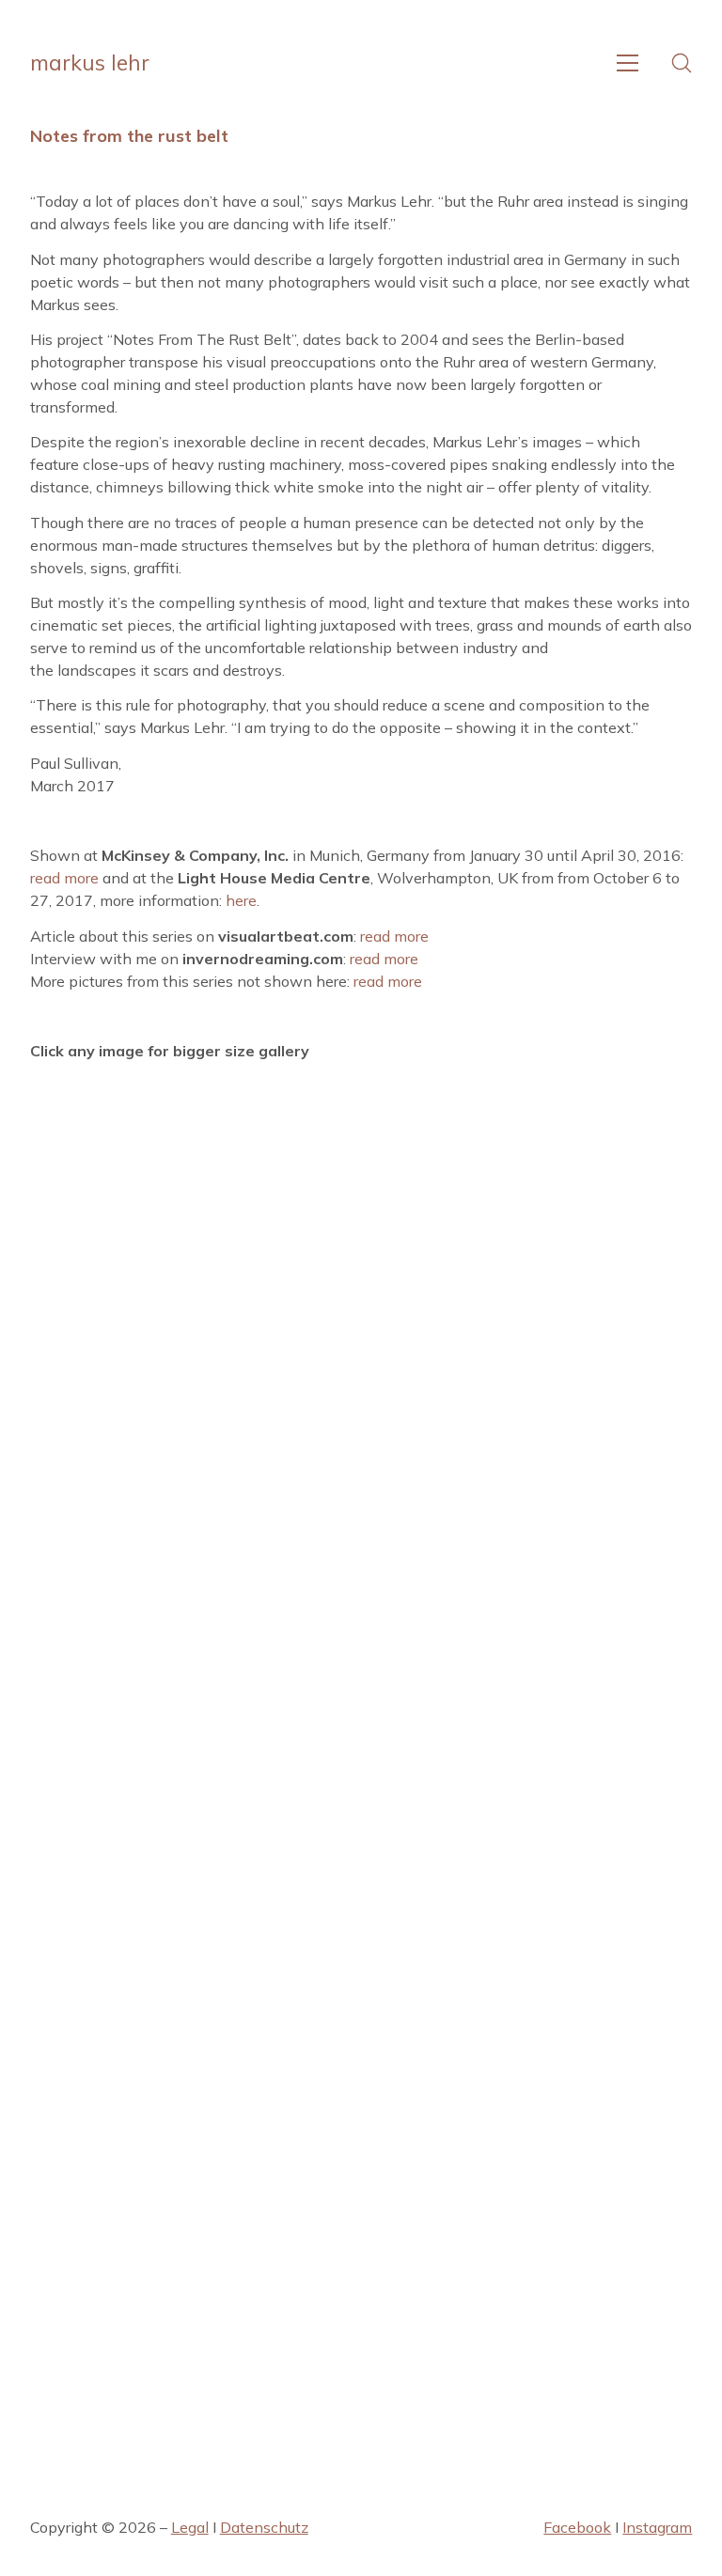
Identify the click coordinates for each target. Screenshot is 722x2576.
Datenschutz (264, 2527)
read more (64, 878)
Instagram (657, 2527)
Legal (190, 2527)
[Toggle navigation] (628, 63)
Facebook (577, 2527)
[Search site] (682, 63)
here (241, 900)
